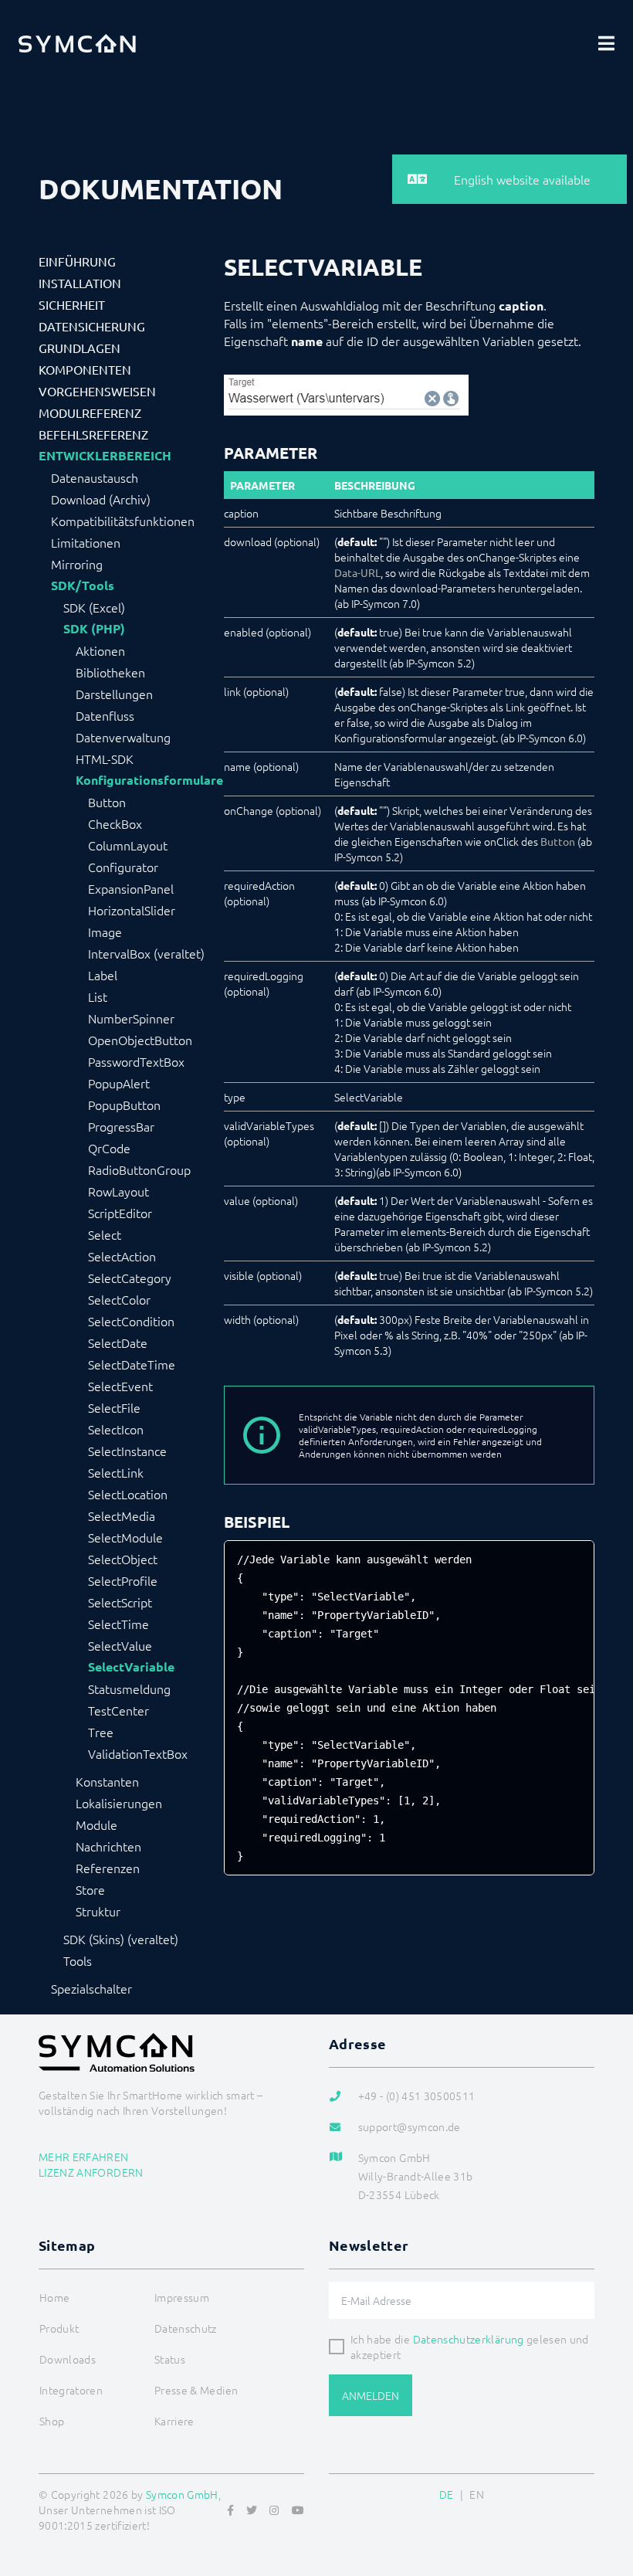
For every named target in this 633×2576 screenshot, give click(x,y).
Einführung (77, 261)
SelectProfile (123, 1580)
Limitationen (86, 542)
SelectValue (120, 1645)
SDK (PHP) (94, 629)
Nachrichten (108, 1846)
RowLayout (118, 1191)
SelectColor (119, 1299)
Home (54, 2297)
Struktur (98, 1911)
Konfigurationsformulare (149, 780)
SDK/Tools (83, 585)
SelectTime (118, 1624)
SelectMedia (122, 1515)
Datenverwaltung (123, 737)
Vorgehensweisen (97, 391)
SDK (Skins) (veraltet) (121, 1939)
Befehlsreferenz (93, 434)
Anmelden (371, 2395)
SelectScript (120, 1602)
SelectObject (123, 1559)
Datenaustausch (95, 477)
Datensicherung (92, 326)
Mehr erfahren (84, 2157)
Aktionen (100, 650)
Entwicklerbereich (105, 456)
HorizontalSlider (132, 910)
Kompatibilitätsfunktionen (123, 521)
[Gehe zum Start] (602, 2489)
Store (90, 1889)
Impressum (182, 2297)
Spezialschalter (91, 1988)
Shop (52, 2421)
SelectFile (114, 1407)
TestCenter (118, 1710)
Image (105, 932)
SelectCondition (131, 1321)
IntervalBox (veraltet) (146, 953)
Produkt (59, 2328)
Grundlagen (80, 348)
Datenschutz (186, 2328)
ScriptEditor (120, 1213)
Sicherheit (72, 304)
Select (105, 1234)
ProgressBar (121, 1126)
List (98, 996)
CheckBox (115, 823)
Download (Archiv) (101, 499)
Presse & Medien (196, 2390)
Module (96, 1824)
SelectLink (116, 1472)
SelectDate (118, 1342)
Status (170, 2359)
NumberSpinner (131, 1018)
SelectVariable (131, 1667)
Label (103, 975)
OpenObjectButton (140, 1040)
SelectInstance (127, 1451)
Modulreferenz (90, 412)
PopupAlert (119, 1083)
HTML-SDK (105, 759)
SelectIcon (116, 1429)
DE (447, 2494)
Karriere (174, 2421)
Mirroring (77, 564)
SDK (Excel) (94, 607)
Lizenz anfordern (91, 2172)
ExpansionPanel (131, 888)
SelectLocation (128, 1494)
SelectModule (125, 1537)
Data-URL (357, 572)
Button (107, 802)
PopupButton (124, 1105)
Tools (78, 1960)
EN (477, 2494)
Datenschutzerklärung (469, 2339)
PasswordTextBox (136, 1061)
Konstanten (107, 1781)
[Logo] (77, 43)
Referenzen (108, 1868)
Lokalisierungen (119, 1803)
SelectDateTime (132, 1364)
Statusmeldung (129, 1688)
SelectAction (122, 1256)
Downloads (68, 2359)
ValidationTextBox (138, 1753)
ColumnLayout (128, 845)
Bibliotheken (110, 672)
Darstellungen (114, 694)
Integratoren (71, 2390)
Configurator (123, 867)
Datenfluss (105, 715)
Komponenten (85, 369)
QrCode (109, 1148)
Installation (80, 283)
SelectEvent (120, 1386)
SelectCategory (130, 1278)
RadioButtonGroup (139, 1169)
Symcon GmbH (182, 2494)
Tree (101, 1732)
